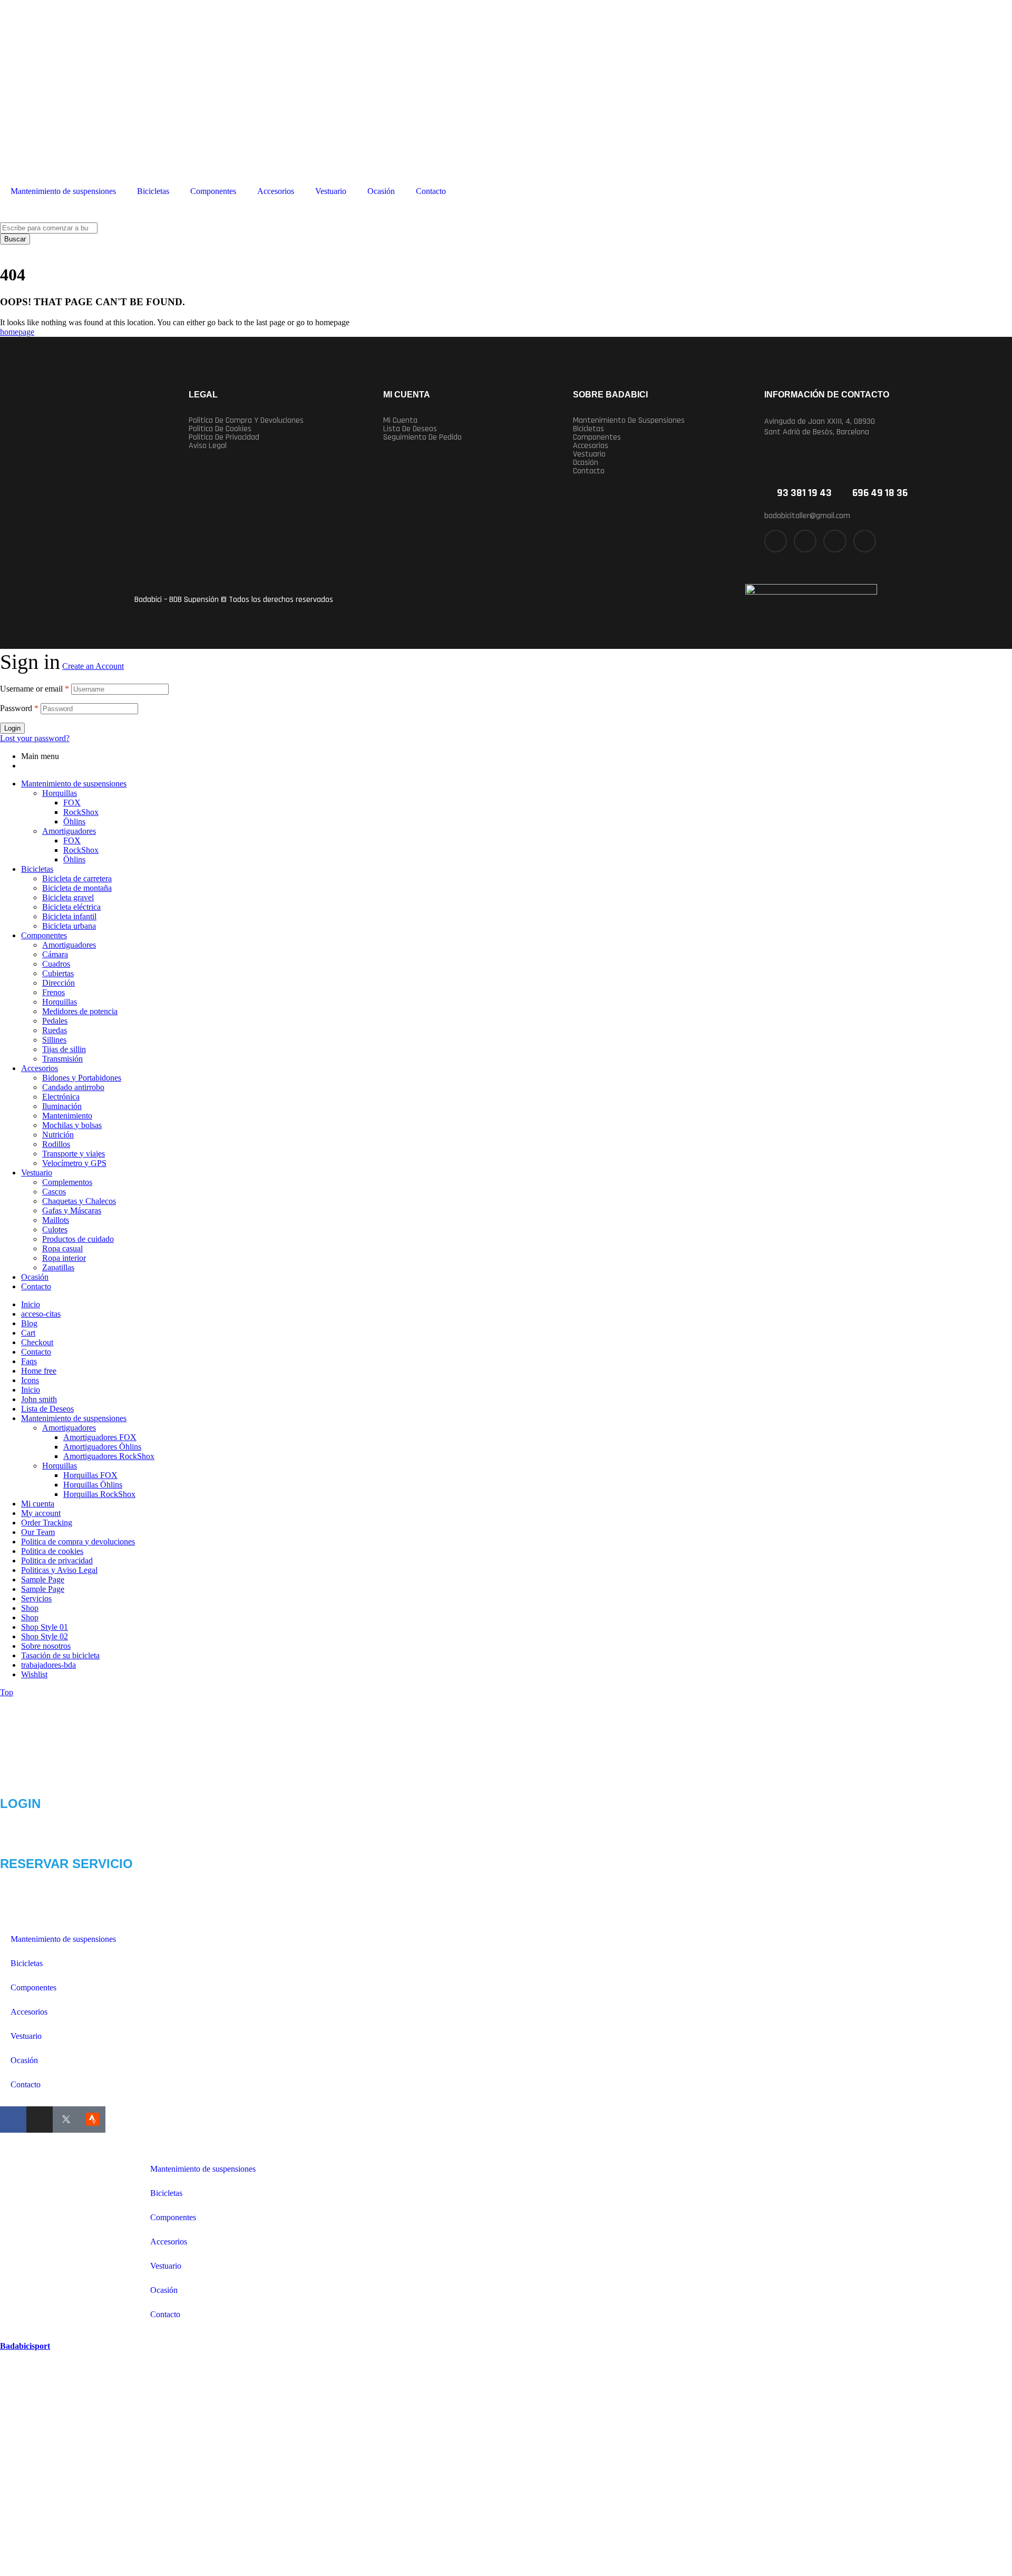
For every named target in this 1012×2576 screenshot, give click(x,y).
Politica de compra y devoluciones (246, 421)
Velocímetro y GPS (74, 1163)
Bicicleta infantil (69, 916)
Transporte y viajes (74, 1154)
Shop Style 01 (45, 1627)
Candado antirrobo (73, 1087)
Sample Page (43, 1579)
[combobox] (49, 228)
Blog (29, 1323)
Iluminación (62, 1106)
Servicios (36, 1598)
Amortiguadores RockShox (109, 1456)
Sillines (54, 1040)
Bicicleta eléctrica (71, 907)
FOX (72, 803)
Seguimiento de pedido (422, 438)
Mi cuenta (400, 421)
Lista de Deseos (47, 1409)
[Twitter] (805, 541)
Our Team (38, 1532)
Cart (28, 1333)
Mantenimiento (67, 1116)
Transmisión (62, 1059)
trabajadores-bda (48, 1665)
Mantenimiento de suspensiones (63, 191)
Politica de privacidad (224, 438)
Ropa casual (62, 1248)
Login (12, 728)
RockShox (81, 812)
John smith (39, 1399)
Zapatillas (58, 1267)
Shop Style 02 (45, 1636)
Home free (39, 1371)
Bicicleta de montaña (77, 888)
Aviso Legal (208, 446)
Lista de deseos (410, 429)
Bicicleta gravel (68, 897)
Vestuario (331, 191)
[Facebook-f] (776, 541)
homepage (17, 332)
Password (19, 708)
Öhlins (74, 822)
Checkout (37, 1342)
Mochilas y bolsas (72, 1125)
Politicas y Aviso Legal (59, 1570)
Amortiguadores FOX (100, 1437)
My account (41, 1513)
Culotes (55, 1229)
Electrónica (61, 1097)
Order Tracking (47, 1523)
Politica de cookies (220, 429)
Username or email (35, 689)
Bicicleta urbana (69, 926)
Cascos (54, 1192)
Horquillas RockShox (99, 1494)
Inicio (31, 1304)
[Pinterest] (865, 541)
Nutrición (58, 1135)
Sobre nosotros (46, 1646)
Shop (30, 1608)
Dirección (59, 983)
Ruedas (55, 1030)
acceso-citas (41, 1314)
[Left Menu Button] (6, 2336)
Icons (30, 1380)
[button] (659, 421)
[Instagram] (835, 541)
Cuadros (56, 964)
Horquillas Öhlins (93, 1485)
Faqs (29, 1361)
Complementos (67, 1182)
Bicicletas (153, 191)
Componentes (213, 191)
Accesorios (276, 191)
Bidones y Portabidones (82, 1078)
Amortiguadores (69, 831)
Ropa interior (64, 1258)
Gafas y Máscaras (72, 1211)
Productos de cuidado (78, 1239)
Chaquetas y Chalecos (79, 1201)
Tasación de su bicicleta (60, 1655)
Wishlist (34, 1674)
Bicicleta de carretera (77, 878)
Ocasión (381, 191)
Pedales (55, 1021)
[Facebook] (13, 2120)
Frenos (53, 992)
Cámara (55, 954)
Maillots (56, 1220)
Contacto (431, 191)
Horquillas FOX (90, 1475)
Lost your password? (35, 738)
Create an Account (93, 666)
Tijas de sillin (64, 1049)
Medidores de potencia (80, 1011)
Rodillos (56, 1144)
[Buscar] (3, 217)
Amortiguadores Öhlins (102, 1447)
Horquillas (60, 793)
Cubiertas (58, 973)
